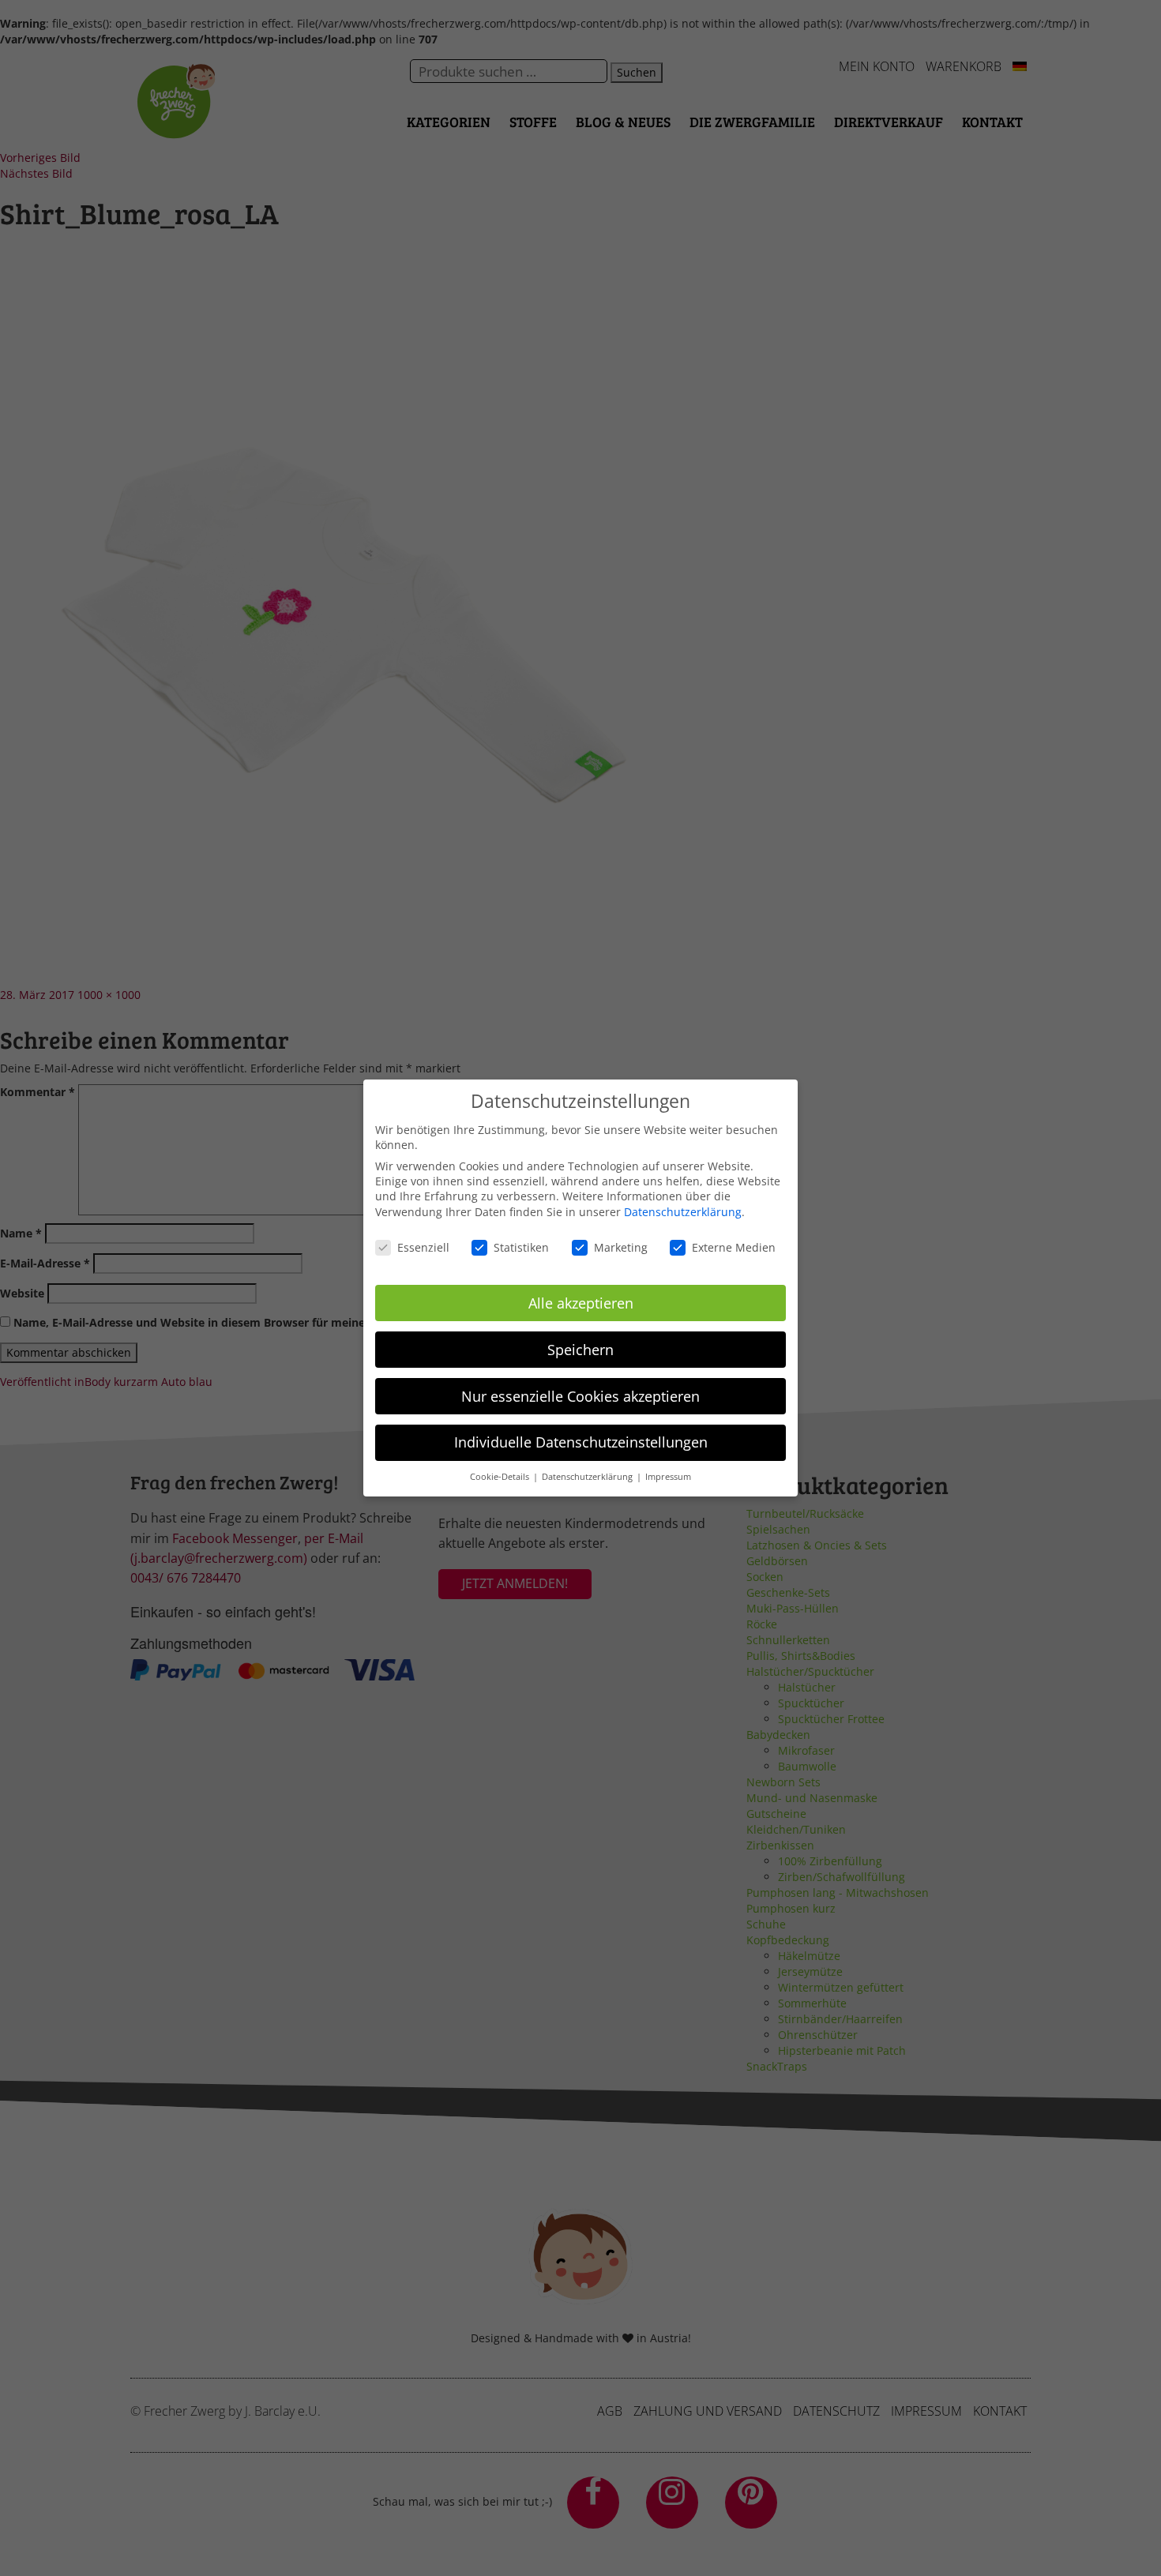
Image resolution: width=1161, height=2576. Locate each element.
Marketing (621, 1247)
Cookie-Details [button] (501, 1477)
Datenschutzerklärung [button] (588, 1477)
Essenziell (423, 1247)
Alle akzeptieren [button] (581, 1303)
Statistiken (521, 1247)
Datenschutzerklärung (683, 1212)
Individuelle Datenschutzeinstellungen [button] (581, 1442)
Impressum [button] (668, 1477)
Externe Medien (734, 1247)
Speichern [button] (580, 1350)
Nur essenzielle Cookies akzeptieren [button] (580, 1396)
